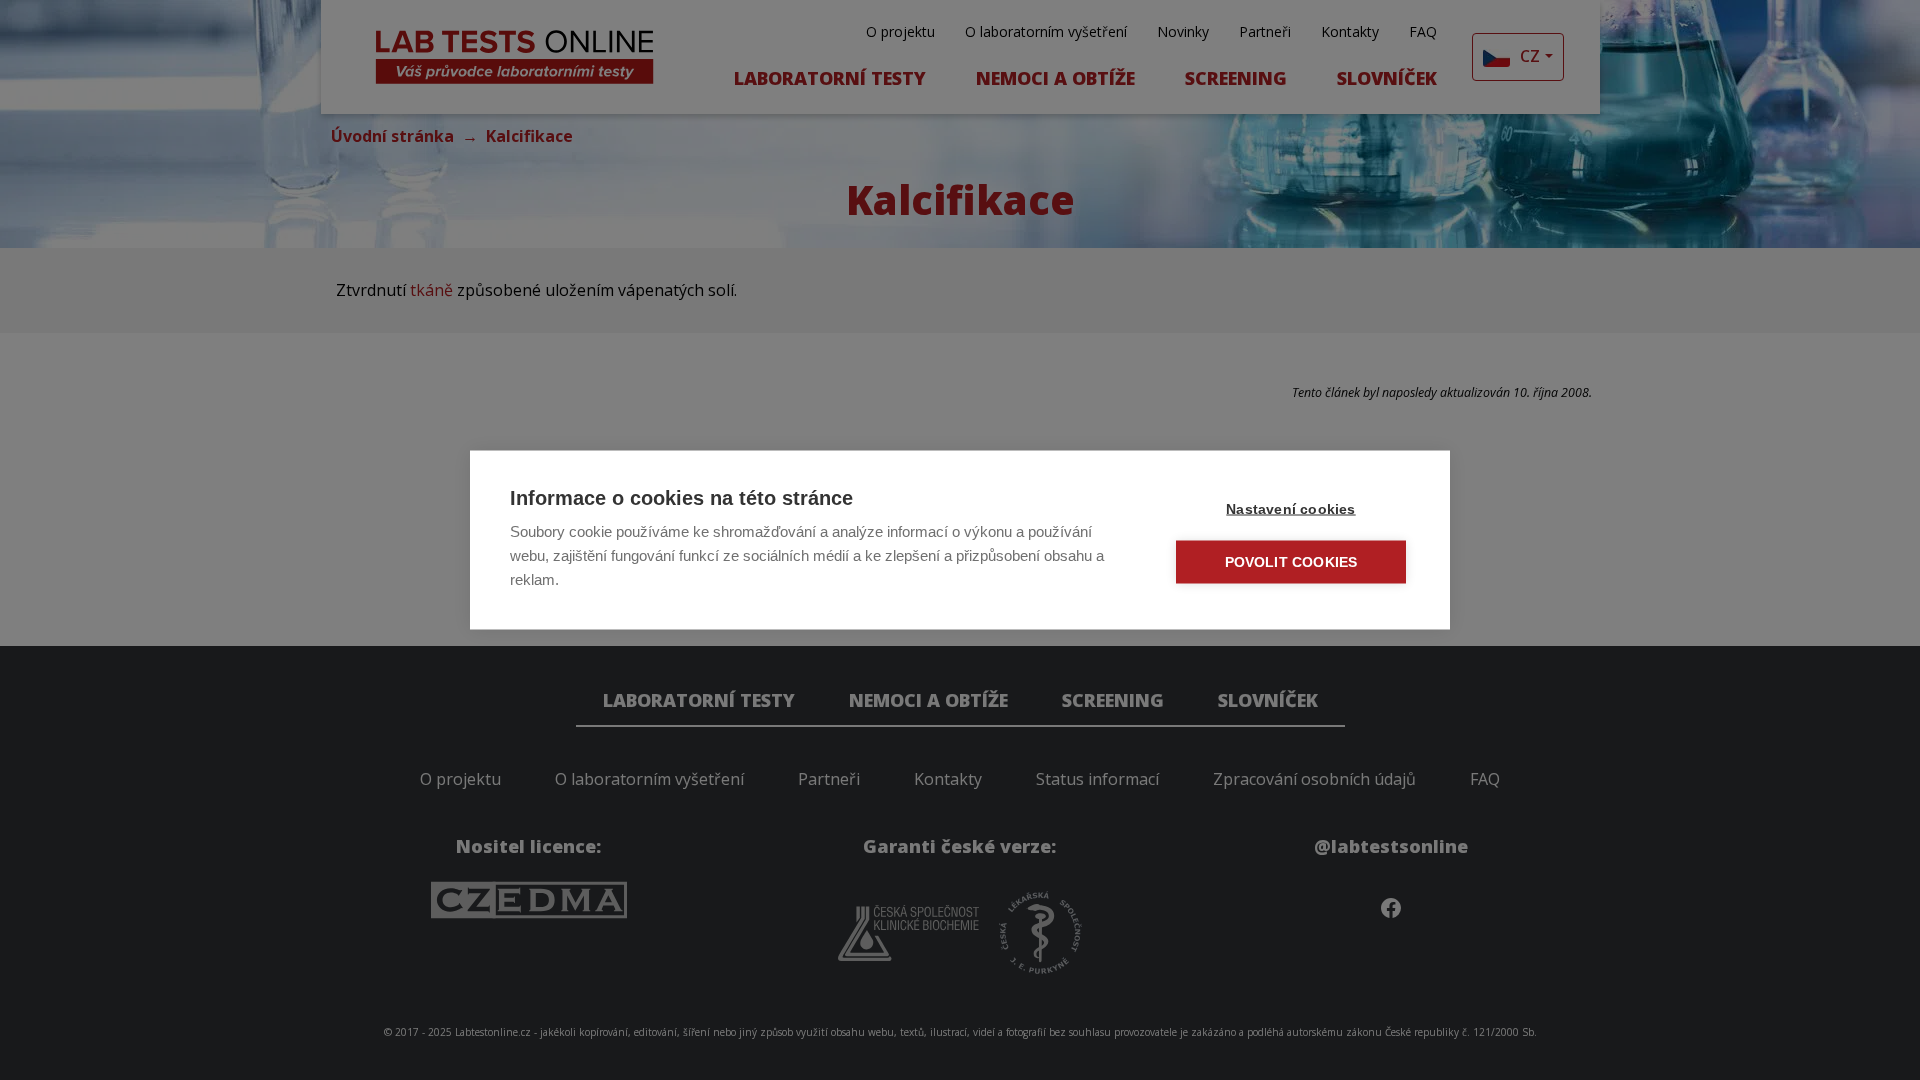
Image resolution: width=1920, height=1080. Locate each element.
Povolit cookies (1291, 562)
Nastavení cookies (1290, 509)
